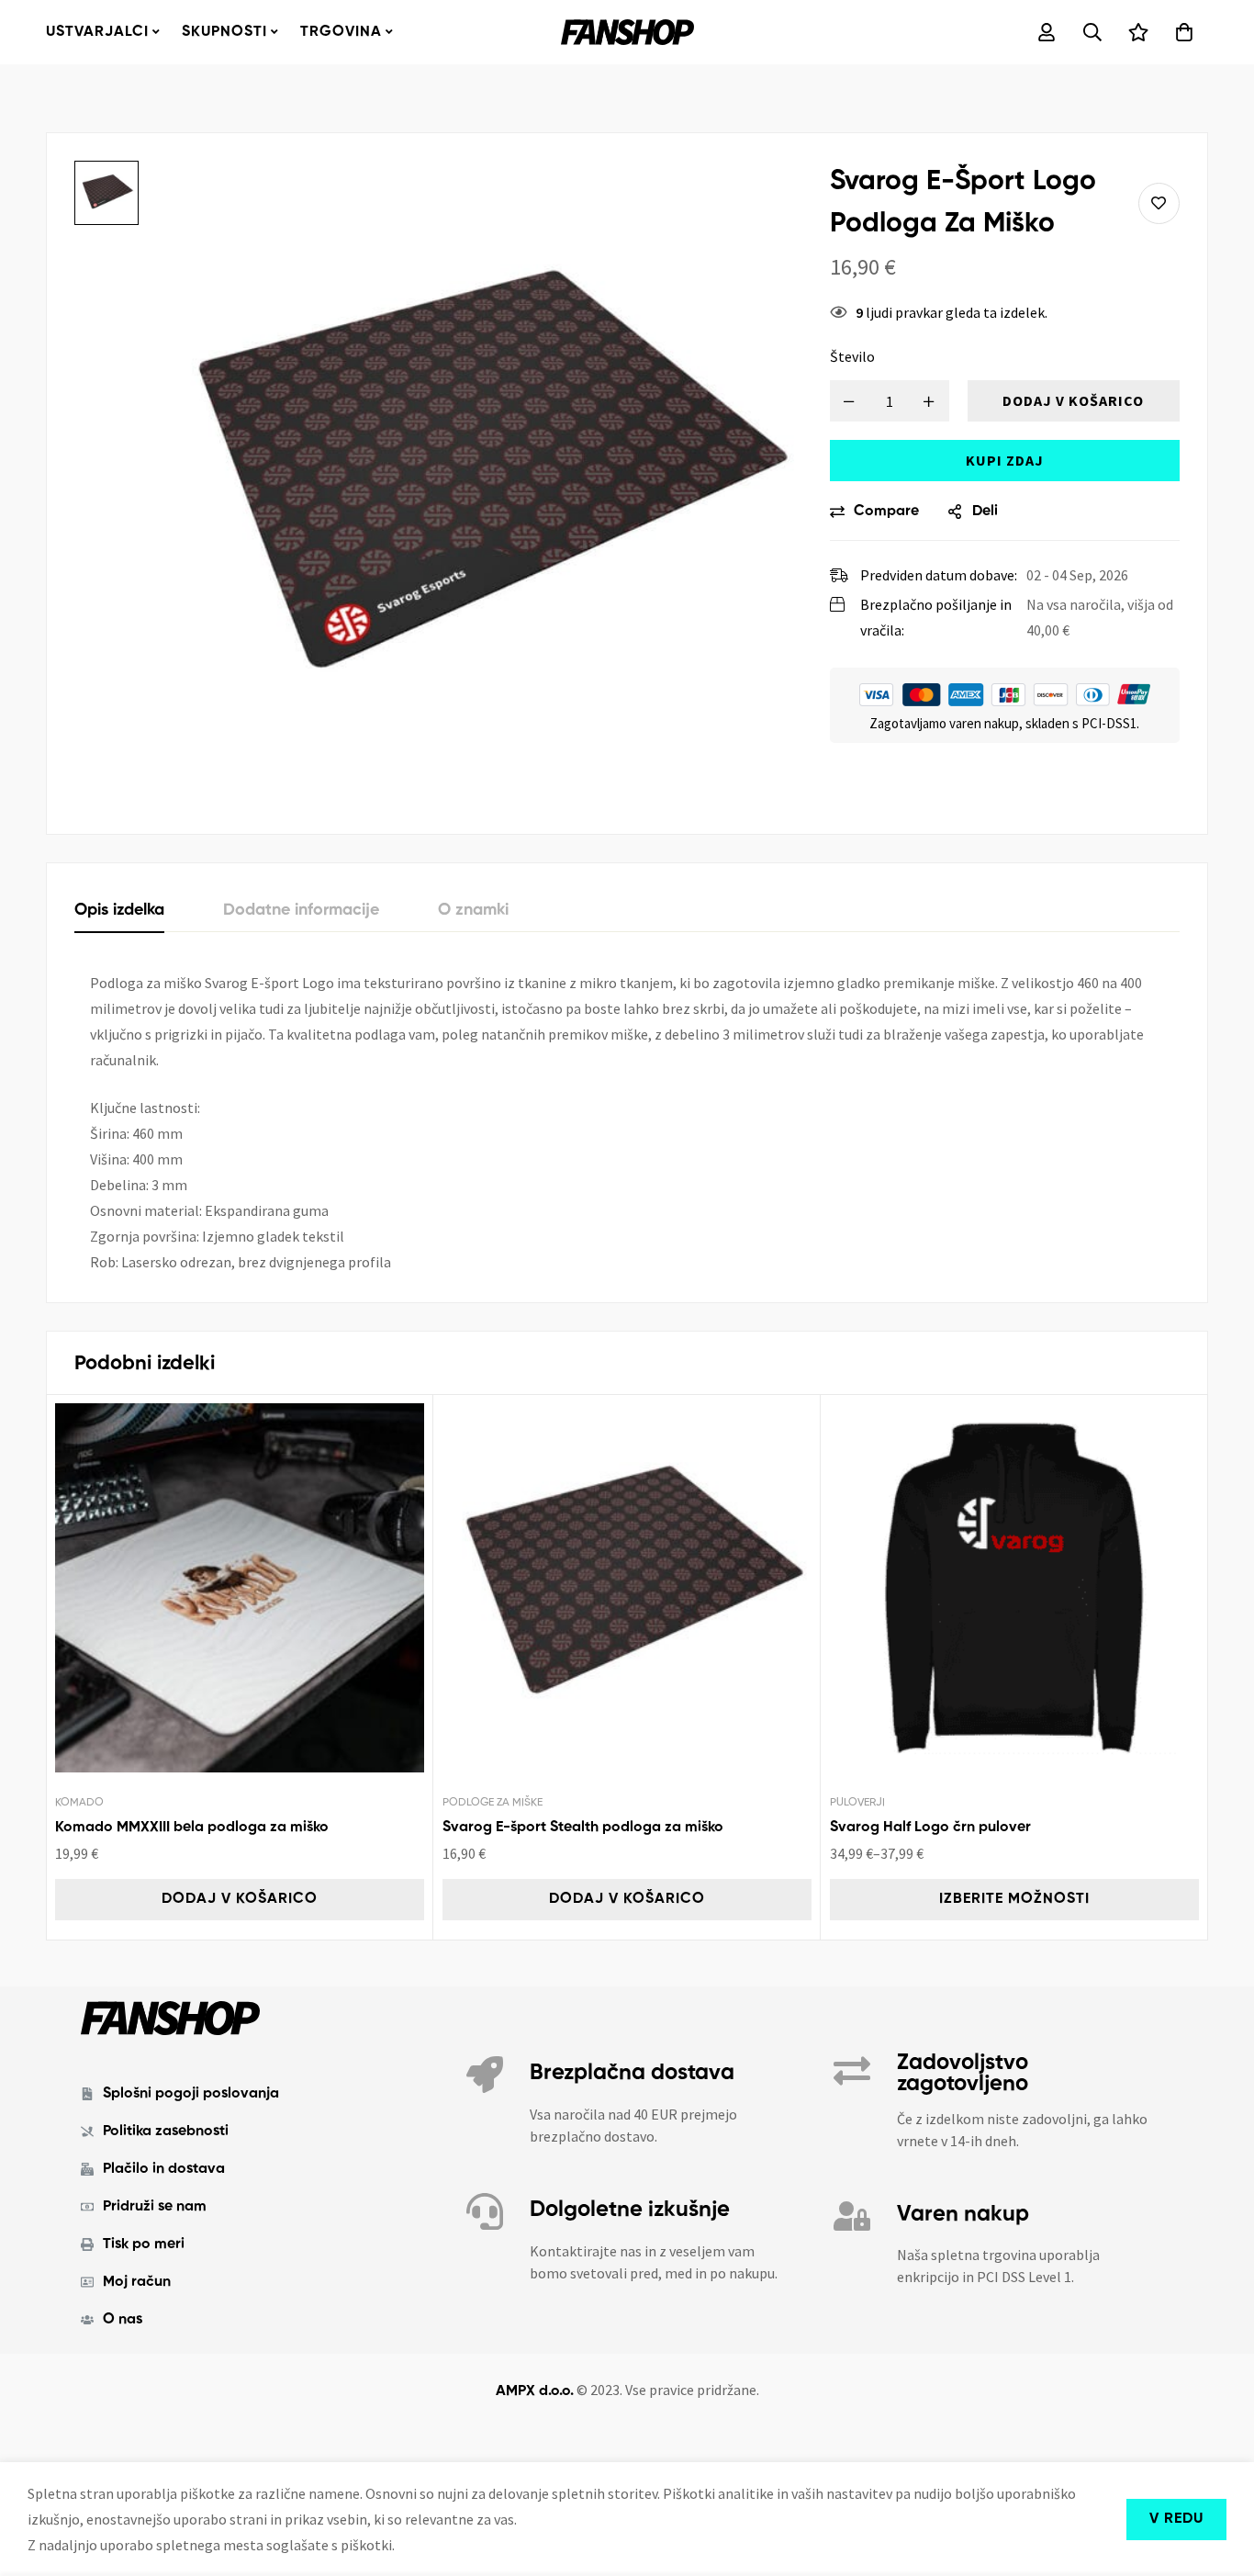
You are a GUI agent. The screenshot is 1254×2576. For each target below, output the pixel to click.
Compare (886, 512)
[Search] (1092, 32)
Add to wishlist (1159, 203)
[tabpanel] (627, 1122)
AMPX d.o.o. (535, 2391)
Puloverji (857, 1803)
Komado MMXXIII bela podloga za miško (192, 1828)
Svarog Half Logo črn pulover (930, 1828)
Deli (985, 512)
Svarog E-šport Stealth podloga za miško (583, 1828)
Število (852, 356)
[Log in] (1047, 32)
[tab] (119, 911)
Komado (79, 1803)
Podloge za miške (493, 1803)
